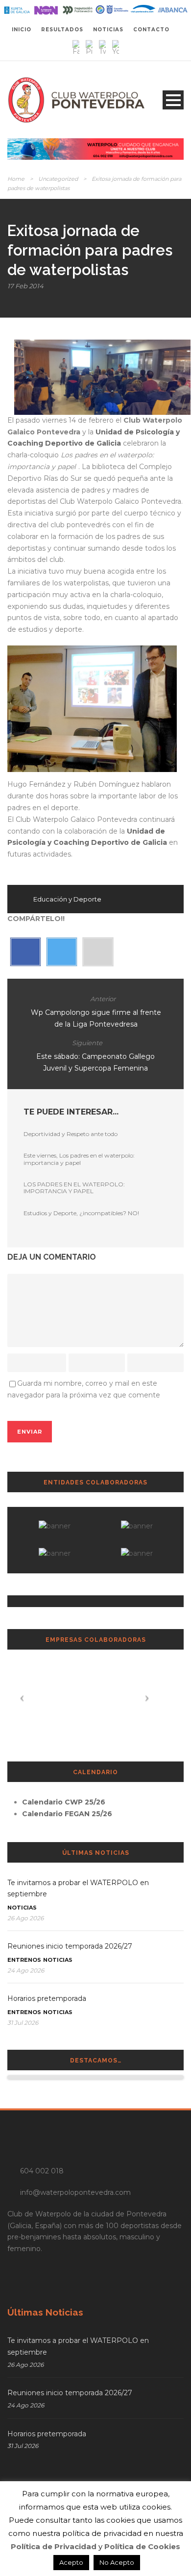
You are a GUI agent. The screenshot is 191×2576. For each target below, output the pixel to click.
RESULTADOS (62, 30)
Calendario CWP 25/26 (64, 1802)
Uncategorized (58, 179)
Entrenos (24, 1960)
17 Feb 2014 (25, 286)
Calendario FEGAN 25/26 (67, 1814)
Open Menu (173, 100)
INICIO (22, 30)
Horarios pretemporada (47, 1998)
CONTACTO (151, 30)
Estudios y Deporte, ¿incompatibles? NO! (81, 1213)
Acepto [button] (71, 2562)
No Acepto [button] (117, 2562)
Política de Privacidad (54, 2546)
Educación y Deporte (67, 899)
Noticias (22, 1908)
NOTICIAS (108, 30)
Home (16, 179)
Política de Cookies (142, 2546)
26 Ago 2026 (25, 1918)
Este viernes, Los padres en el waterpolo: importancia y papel (79, 1159)
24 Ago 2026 (26, 1970)
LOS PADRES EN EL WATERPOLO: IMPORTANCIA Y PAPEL (74, 1188)
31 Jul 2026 (23, 2023)
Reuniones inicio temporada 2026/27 (70, 1946)
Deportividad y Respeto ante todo (71, 1134)
